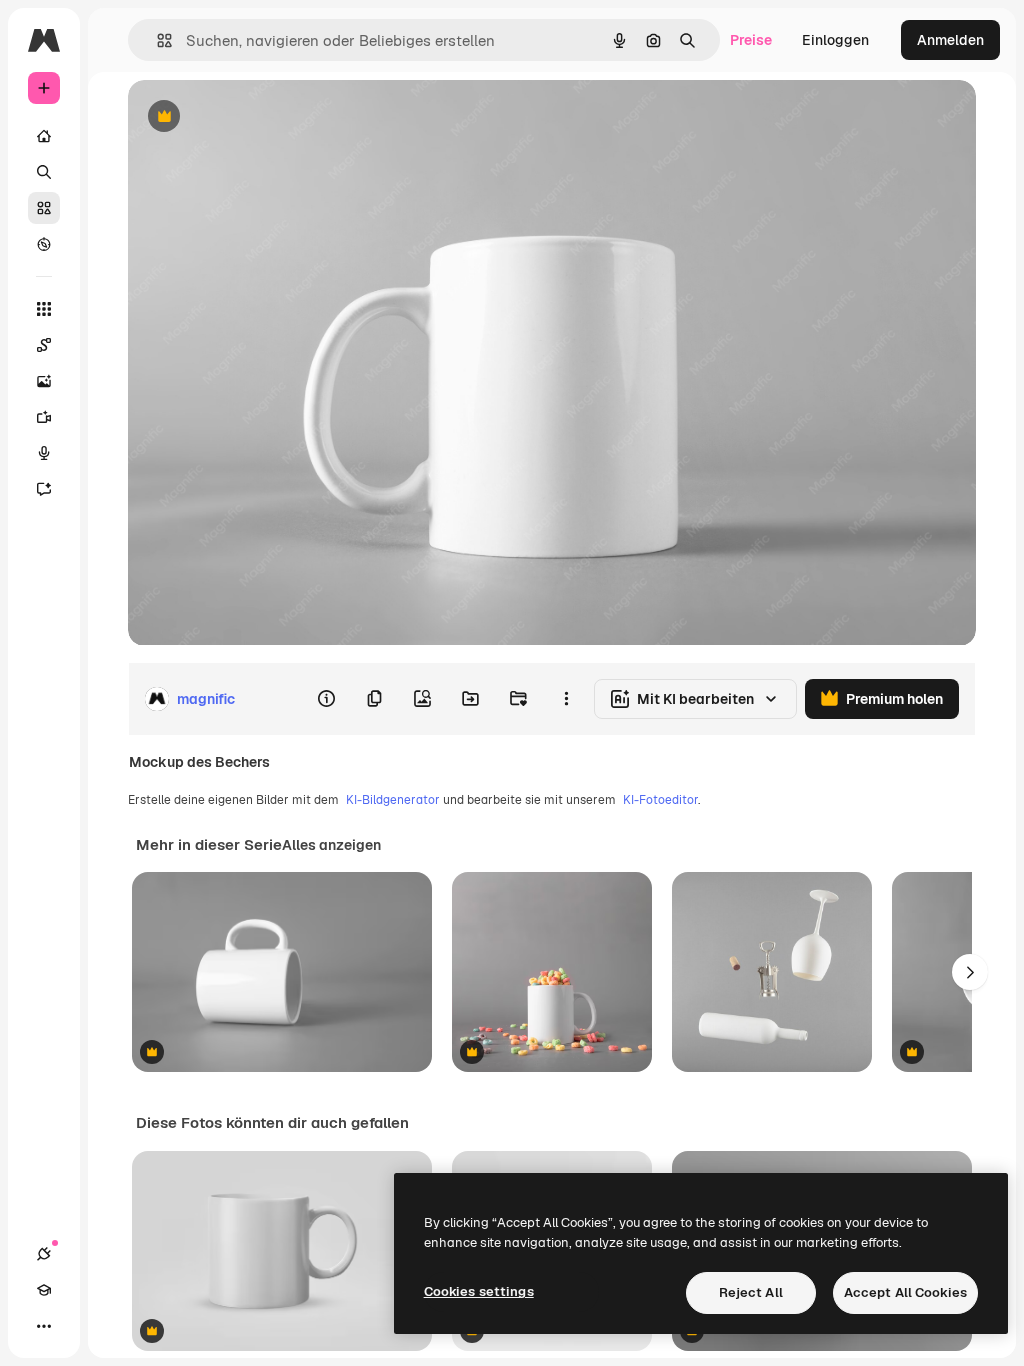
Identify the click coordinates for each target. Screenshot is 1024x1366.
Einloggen (835, 40)
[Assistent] (44, 489)
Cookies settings (479, 1291)
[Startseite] (44, 136)
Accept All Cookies (905, 1292)
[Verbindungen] (44, 1254)
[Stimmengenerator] (44, 453)
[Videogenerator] (44, 417)
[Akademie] (44, 1290)
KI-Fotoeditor (660, 800)
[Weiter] (970, 972)
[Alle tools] (44, 309)
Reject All (751, 1292)
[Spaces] (44, 345)
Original (256, 117)
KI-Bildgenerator (393, 800)
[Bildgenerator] (44, 381)
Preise (751, 40)
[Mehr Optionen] (566, 699)
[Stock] (44, 208)
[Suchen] (44, 172)
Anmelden (950, 40)
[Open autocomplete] (156, 40)
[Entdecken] (44, 244)
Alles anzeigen (331, 845)
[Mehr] (44, 1326)
